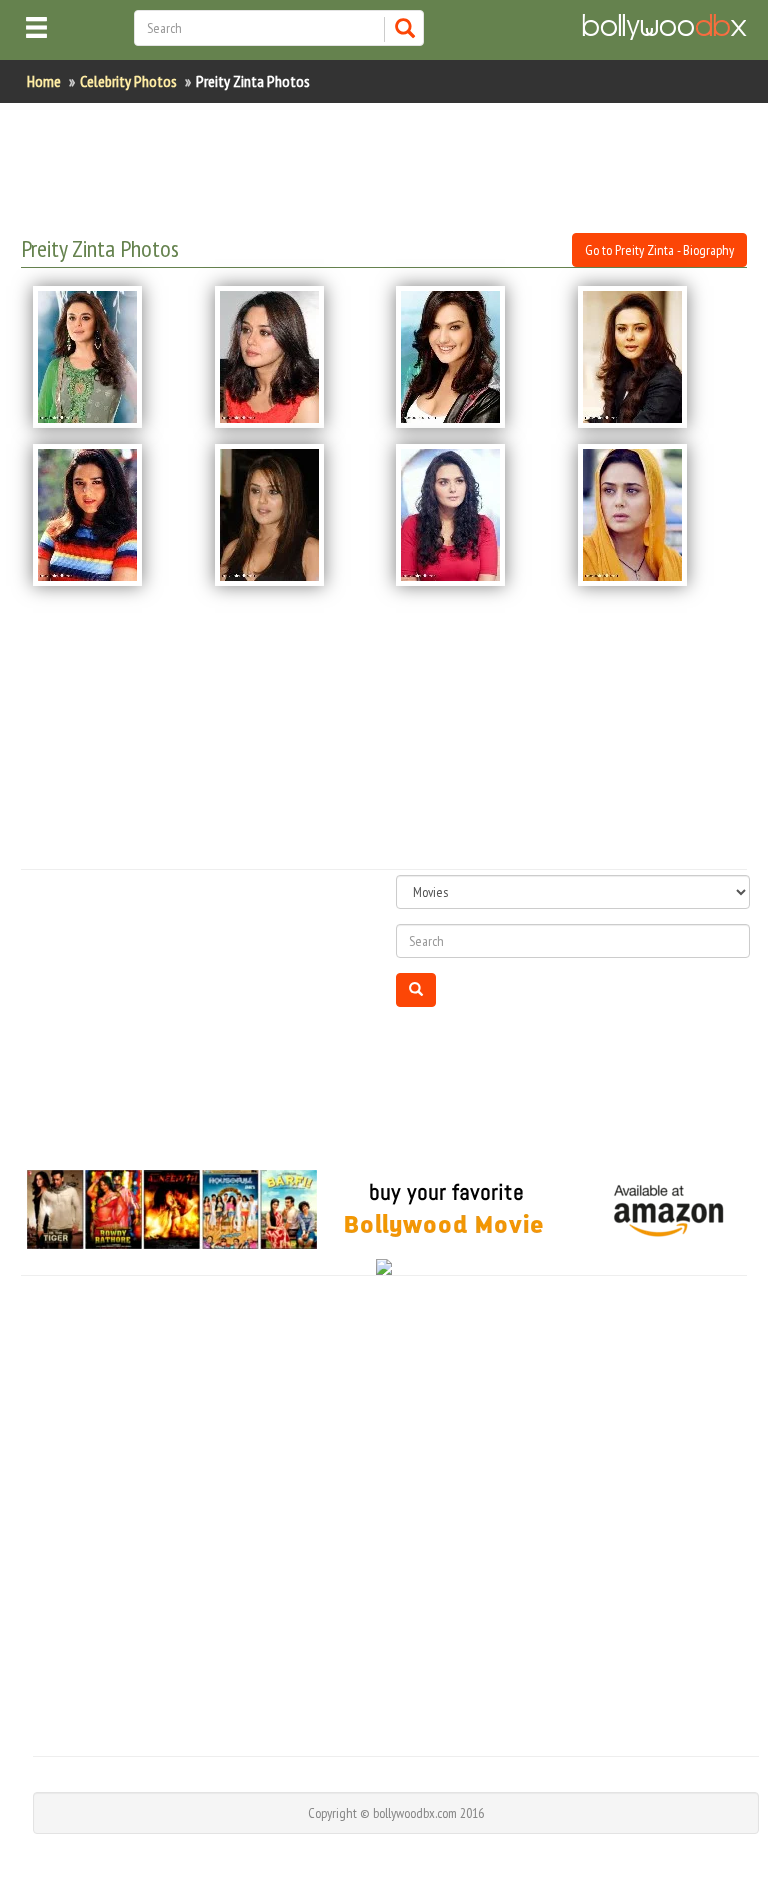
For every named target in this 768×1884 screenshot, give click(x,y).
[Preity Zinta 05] (112, 515)
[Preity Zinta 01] (112, 357)
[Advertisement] (385, 168)
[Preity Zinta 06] (294, 515)
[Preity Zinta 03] (475, 357)
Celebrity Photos (128, 81)
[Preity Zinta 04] (657, 357)
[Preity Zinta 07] (475, 515)
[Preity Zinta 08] (657, 515)
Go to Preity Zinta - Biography (659, 250)
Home (44, 81)
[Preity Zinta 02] (294, 357)
